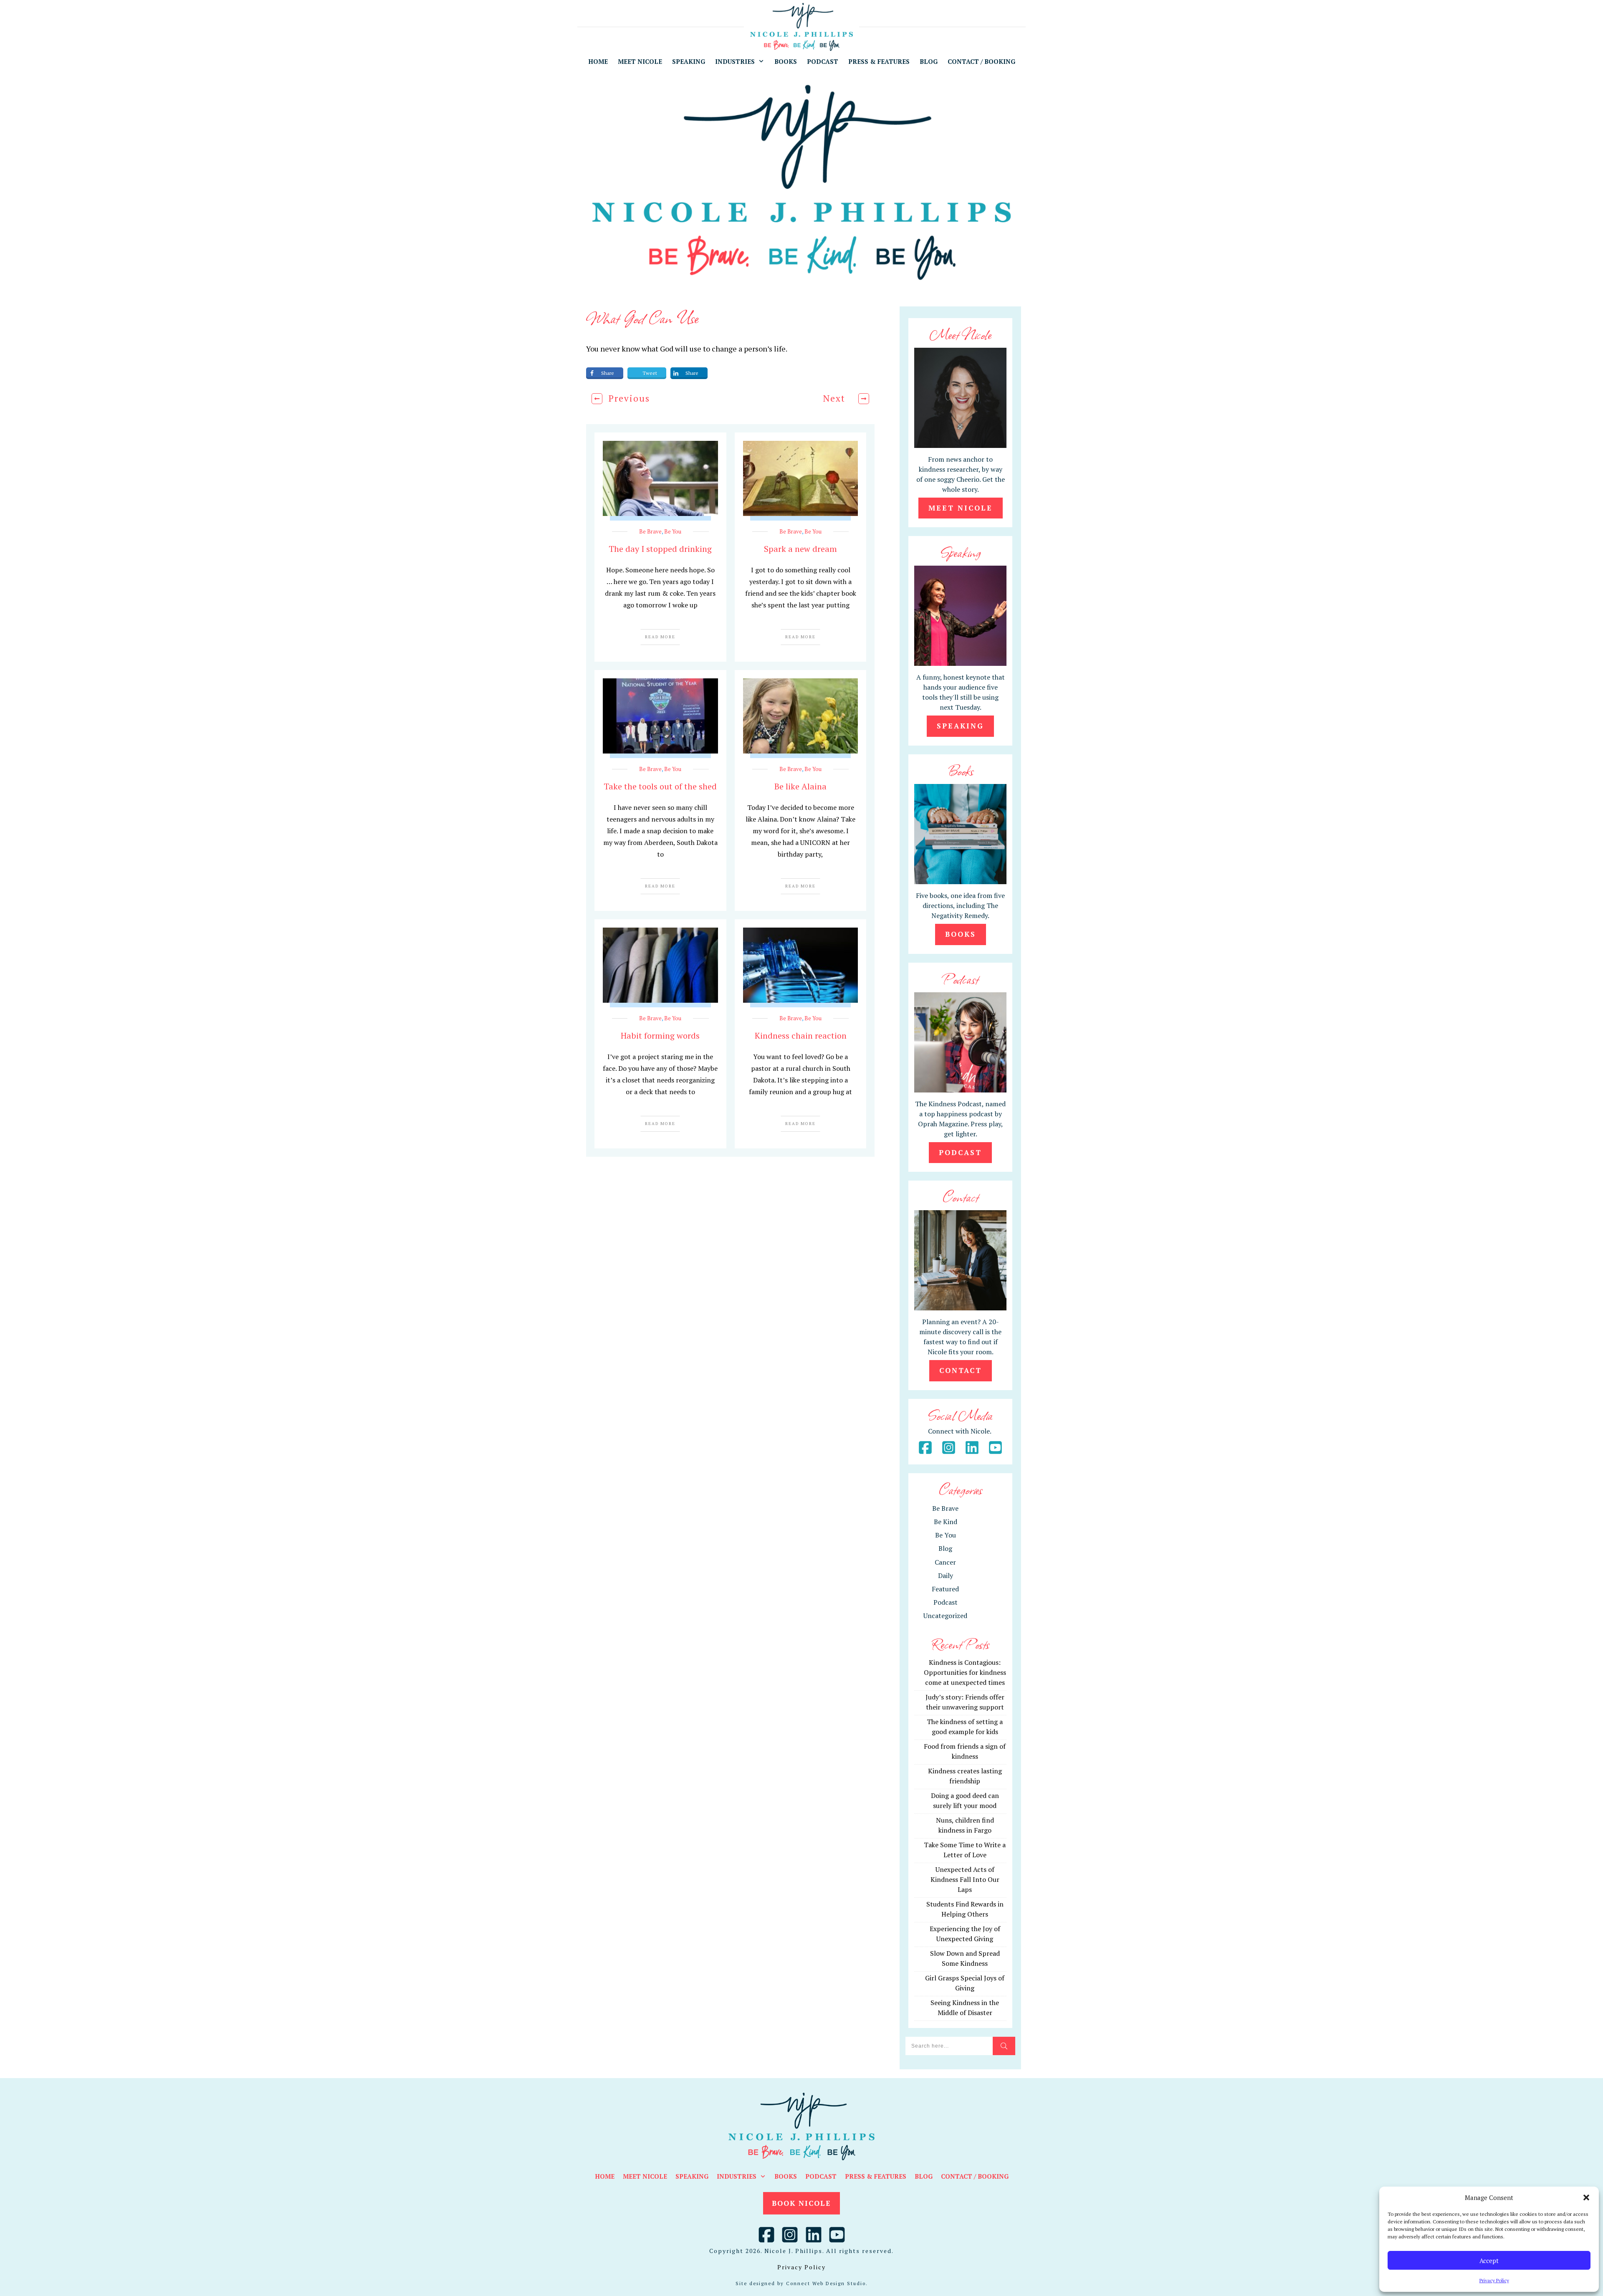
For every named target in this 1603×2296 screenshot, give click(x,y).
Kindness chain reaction (801, 1035)
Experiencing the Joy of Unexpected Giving (965, 1934)
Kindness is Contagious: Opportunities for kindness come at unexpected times (965, 1672)
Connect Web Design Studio (826, 2283)
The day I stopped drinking (660, 549)
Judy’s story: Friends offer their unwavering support (965, 1702)
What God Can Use (642, 317)
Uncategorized (945, 1616)
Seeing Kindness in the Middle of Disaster (965, 2008)
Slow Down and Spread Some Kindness (965, 1958)
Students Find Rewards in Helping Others (965, 1909)
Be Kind (946, 1522)
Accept (1489, 2261)
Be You (673, 531)
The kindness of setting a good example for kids (965, 1727)
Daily (946, 1575)
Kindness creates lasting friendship (965, 1776)
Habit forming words (660, 1035)
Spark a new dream (800, 549)
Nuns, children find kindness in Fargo (965, 1825)
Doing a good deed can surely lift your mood (965, 1800)
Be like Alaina (800, 786)
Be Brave (650, 531)
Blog (945, 1548)
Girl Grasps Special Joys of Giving (965, 1983)
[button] (1586, 2197)
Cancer (945, 1562)
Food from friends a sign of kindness (965, 1751)
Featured (945, 1589)
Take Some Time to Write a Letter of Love (965, 1850)
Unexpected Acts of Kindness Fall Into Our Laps (965, 1879)
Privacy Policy (1494, 2280)
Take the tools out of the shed (660, 786)
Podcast (946, 1602)
